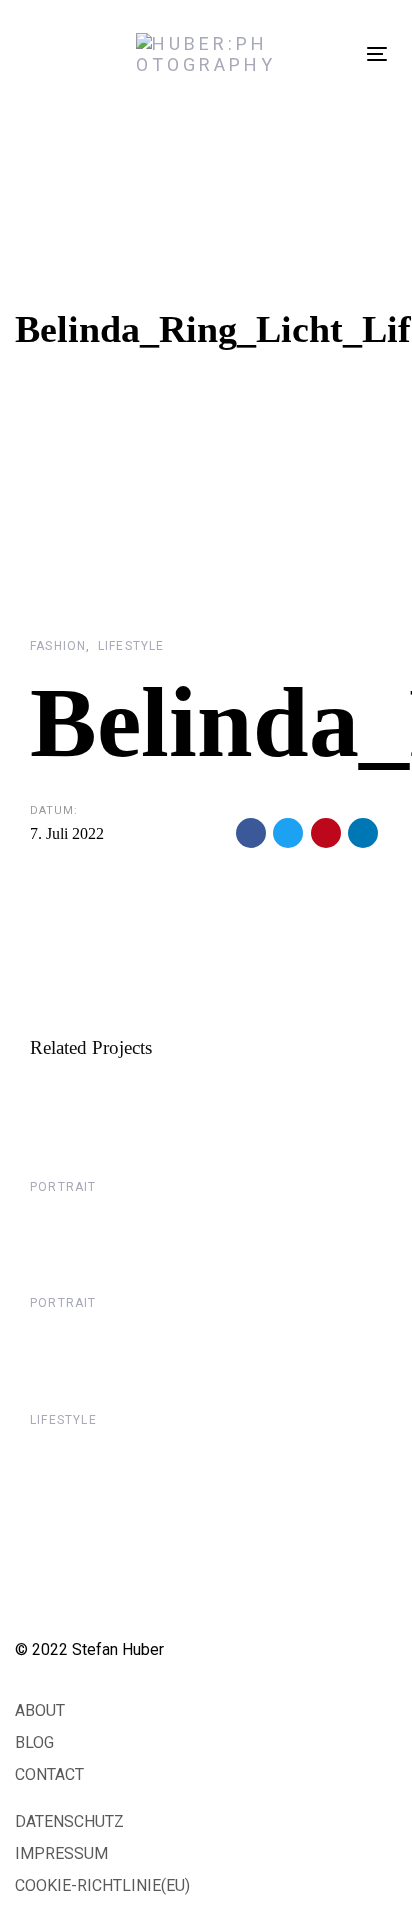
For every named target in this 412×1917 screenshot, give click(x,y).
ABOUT (40, 1710)
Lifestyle (131, 646)
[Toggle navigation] (377, 53)
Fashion (58, 646)
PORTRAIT (63, 1187)
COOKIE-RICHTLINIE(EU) (102, 1885)
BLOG (34, 1742)
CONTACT (49, 1774)
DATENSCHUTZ (69, 1821)
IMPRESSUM (61, 1853)
